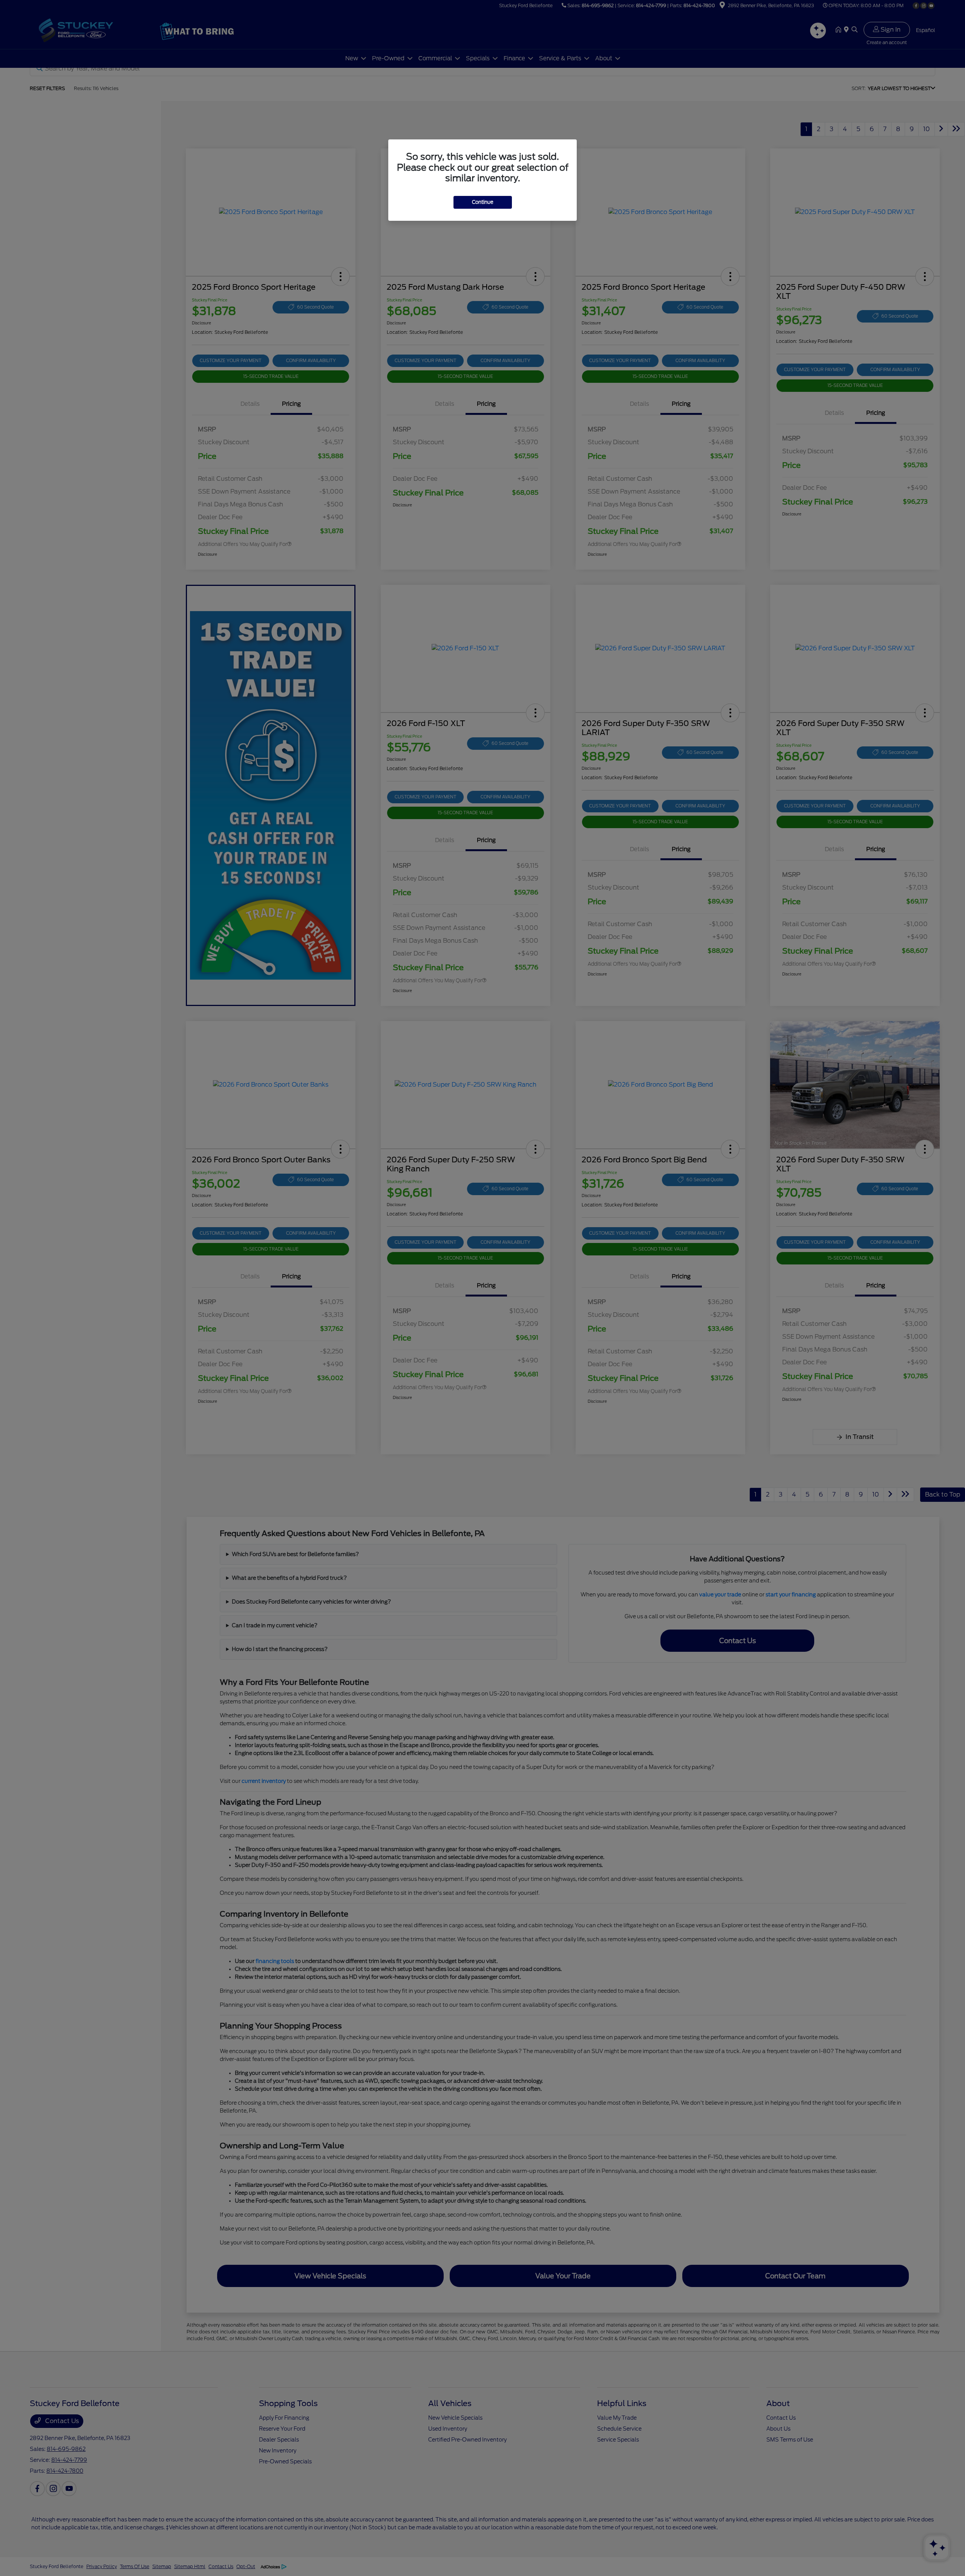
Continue (483, 202)
